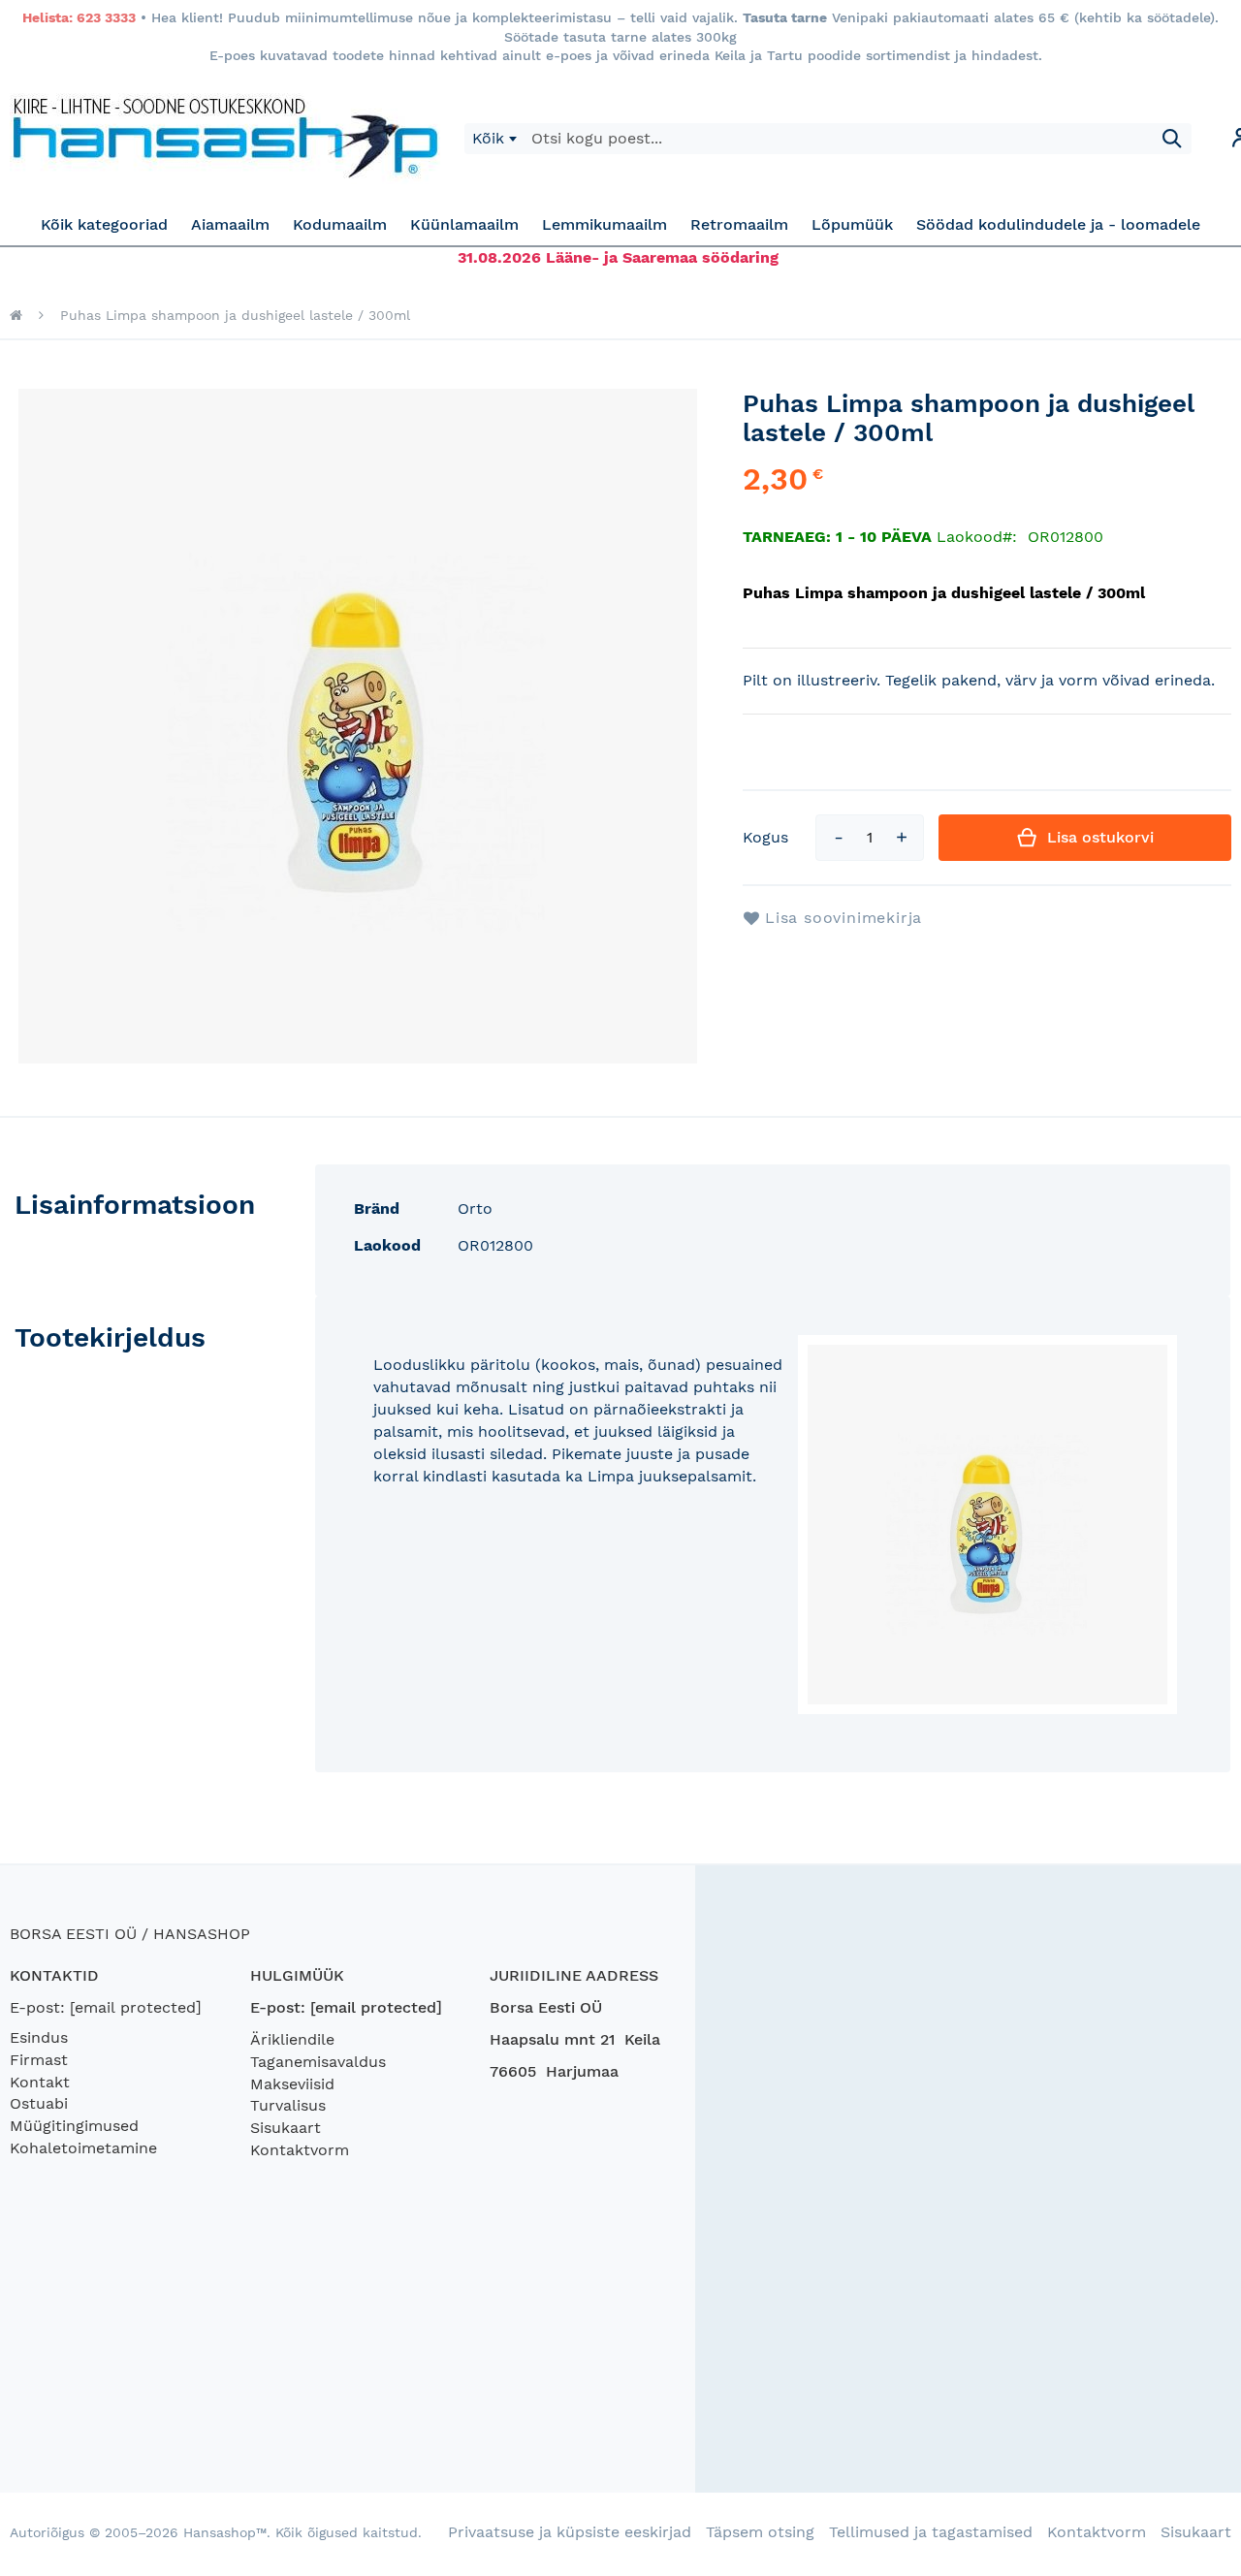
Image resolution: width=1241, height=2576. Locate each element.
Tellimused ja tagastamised (931, 2532)
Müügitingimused (74, 2126)
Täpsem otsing (760, 2532)
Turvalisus (288, 2105)
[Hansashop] (225, 139)
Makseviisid (292, 2084)
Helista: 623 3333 (79, 17)
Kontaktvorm (300, 2150)
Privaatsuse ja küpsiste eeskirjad (570, 2532)
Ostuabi (39, 2103)
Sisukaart (286, 2128)
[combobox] (494, 139)
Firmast (39, 2060)
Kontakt (40, 2082)
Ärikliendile (292, 2039)
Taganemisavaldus (318, 2062)
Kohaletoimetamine (83, 2148)
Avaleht (16, 315)
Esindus (39, 2037)
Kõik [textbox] (488, 138)
